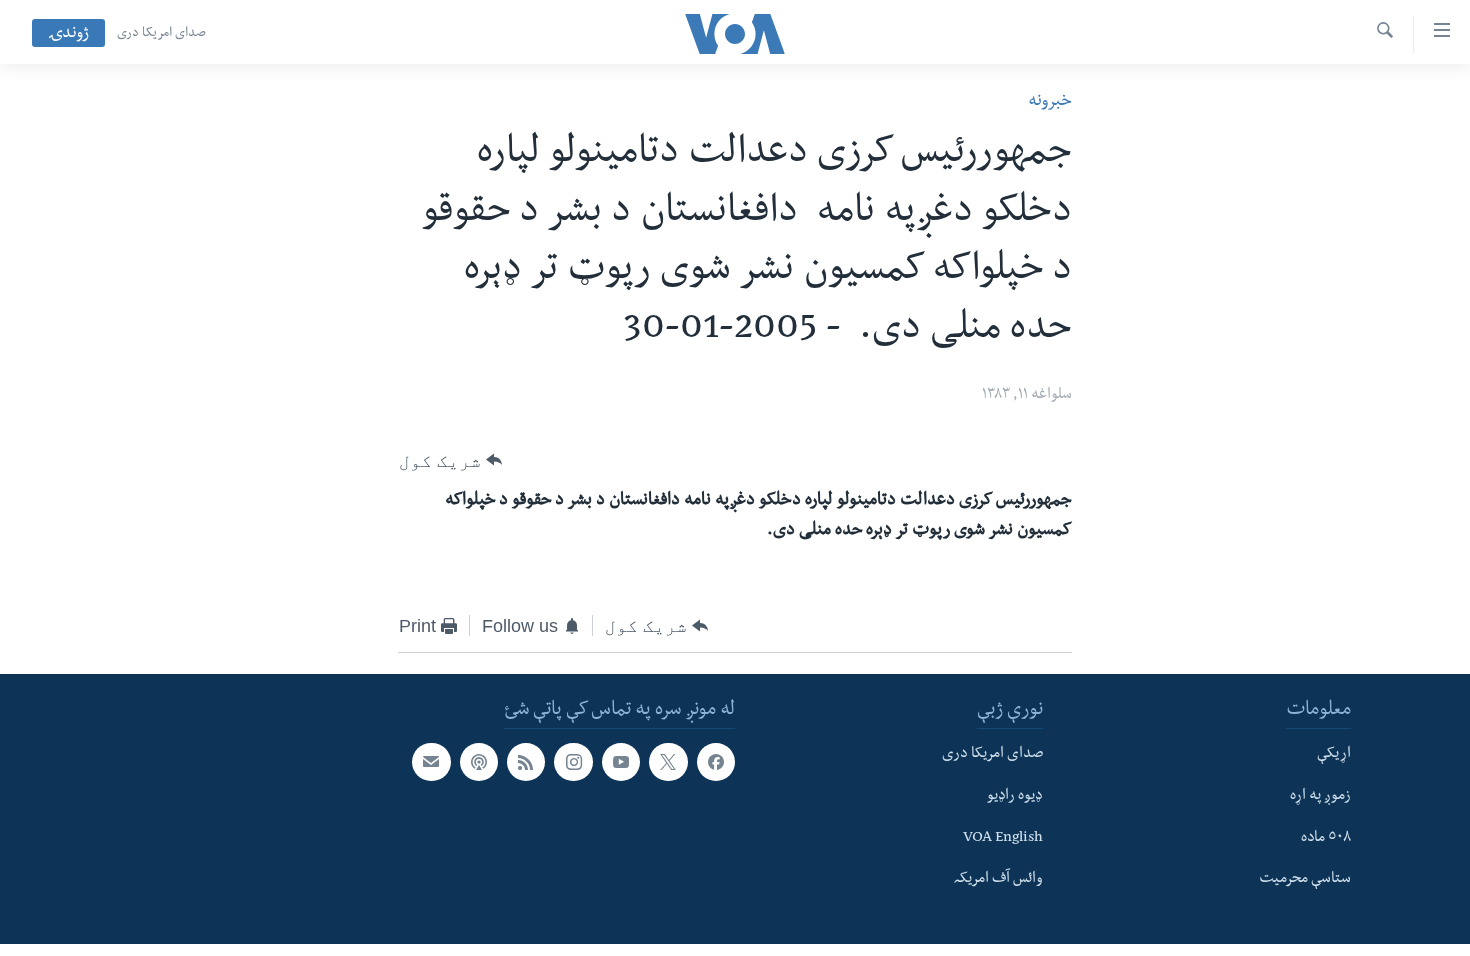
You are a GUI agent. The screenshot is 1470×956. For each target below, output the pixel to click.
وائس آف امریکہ (998, 880)
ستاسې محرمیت (1305, 880)
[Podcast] (479, 762)
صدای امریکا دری (161, 34)
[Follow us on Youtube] (621, 762)
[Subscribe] (431, 762)
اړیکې (1334, 755)
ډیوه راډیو (1015, 797)
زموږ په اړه (1320, 797)
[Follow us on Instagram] (573, 762)
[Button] (450, 460)
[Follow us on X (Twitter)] (668, 762)
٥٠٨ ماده (1326, 838)
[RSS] (526, 762)
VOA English (1003, 838)
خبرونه (1050, 102)
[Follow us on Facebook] (716, 762)
